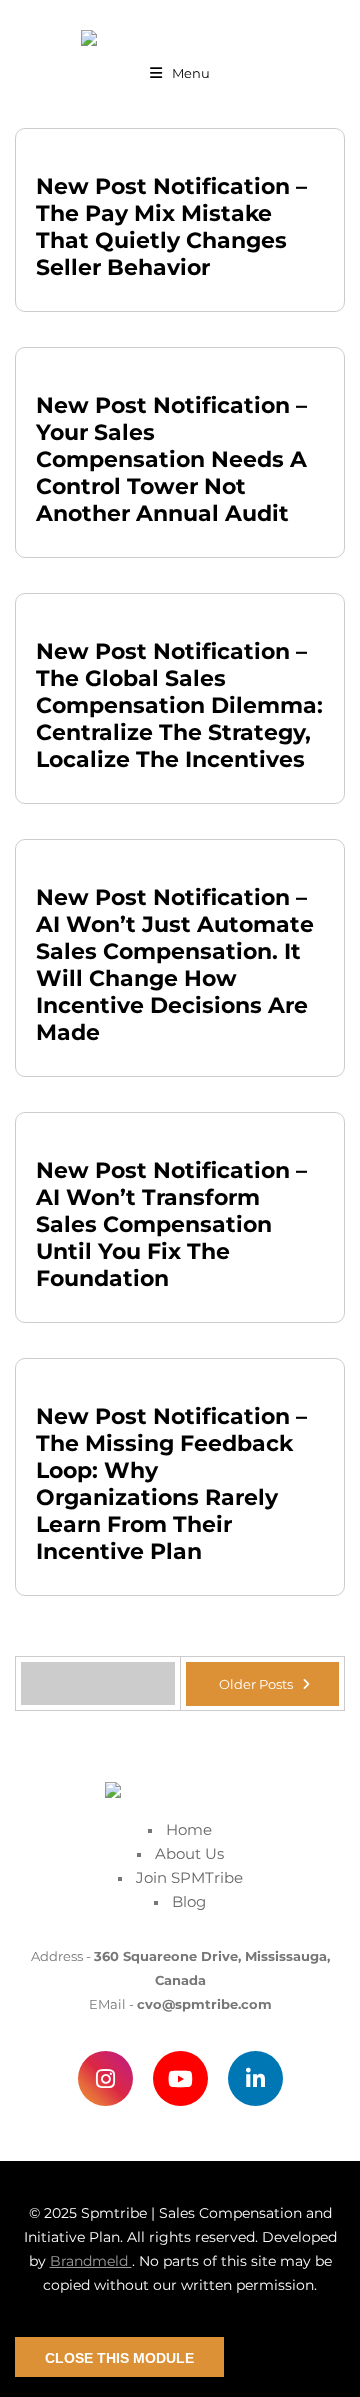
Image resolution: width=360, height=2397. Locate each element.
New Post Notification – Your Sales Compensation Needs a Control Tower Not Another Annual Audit (171, 459)
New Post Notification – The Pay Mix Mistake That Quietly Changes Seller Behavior (171, 227)
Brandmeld (91, 2261)
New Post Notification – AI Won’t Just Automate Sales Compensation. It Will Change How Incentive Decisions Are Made (175, 965)
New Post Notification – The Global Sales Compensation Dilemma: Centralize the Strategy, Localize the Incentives (179, 705)
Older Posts (257, 1684)
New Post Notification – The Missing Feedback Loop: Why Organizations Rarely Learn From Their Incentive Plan (171, 1484)
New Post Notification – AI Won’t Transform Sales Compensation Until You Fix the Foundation (171, 1224)
